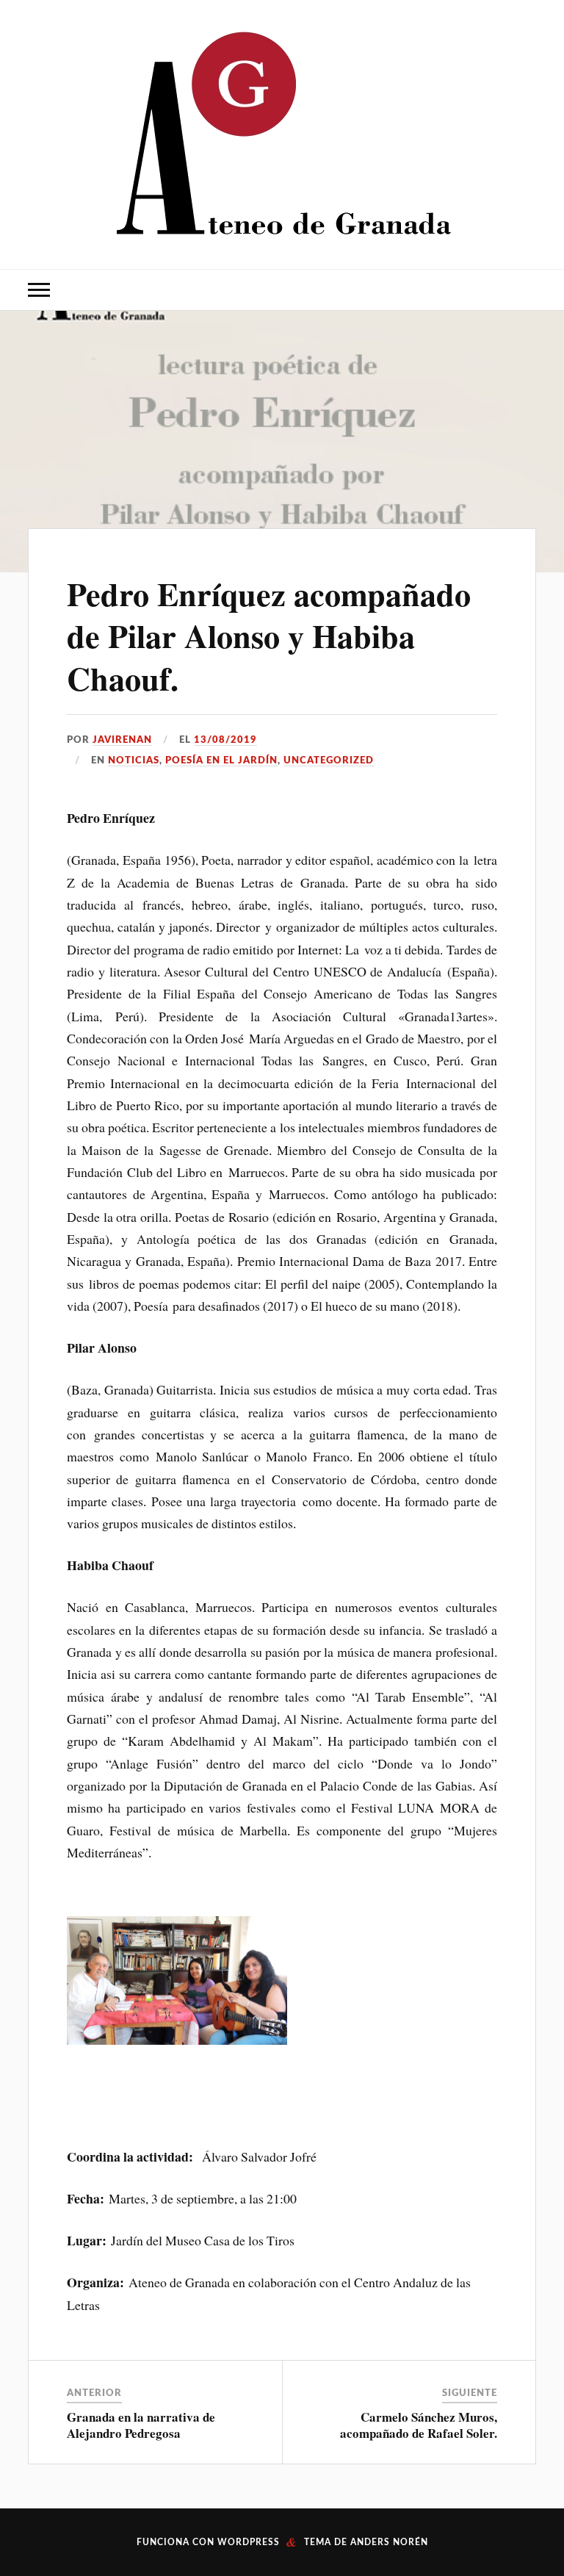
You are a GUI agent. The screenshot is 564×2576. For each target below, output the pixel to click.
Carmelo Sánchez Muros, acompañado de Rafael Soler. (419, 2425)
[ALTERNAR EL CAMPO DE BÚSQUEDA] (525, 290)
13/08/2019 (225, 740)
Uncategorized (329, 760)
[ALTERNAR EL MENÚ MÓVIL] (39, 290)
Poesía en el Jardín (221, 760)
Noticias (134, 760)
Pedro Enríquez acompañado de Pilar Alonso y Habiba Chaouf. (269, 636)
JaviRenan (122, 740)
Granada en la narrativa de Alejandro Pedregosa (141, 2425)
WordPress (249, 2542)
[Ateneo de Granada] (282, 133)
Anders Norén (389, 2542)
